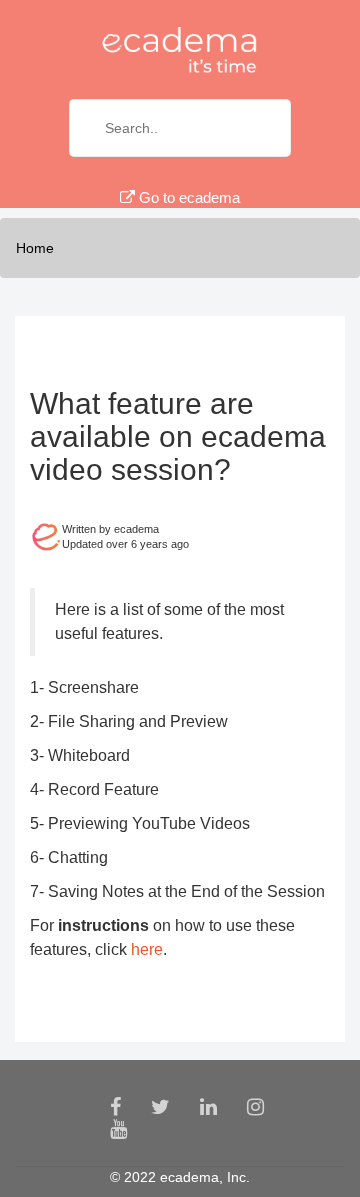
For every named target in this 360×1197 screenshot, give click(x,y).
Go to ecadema (187, 197)
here (147, 949)
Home (35, 248)
